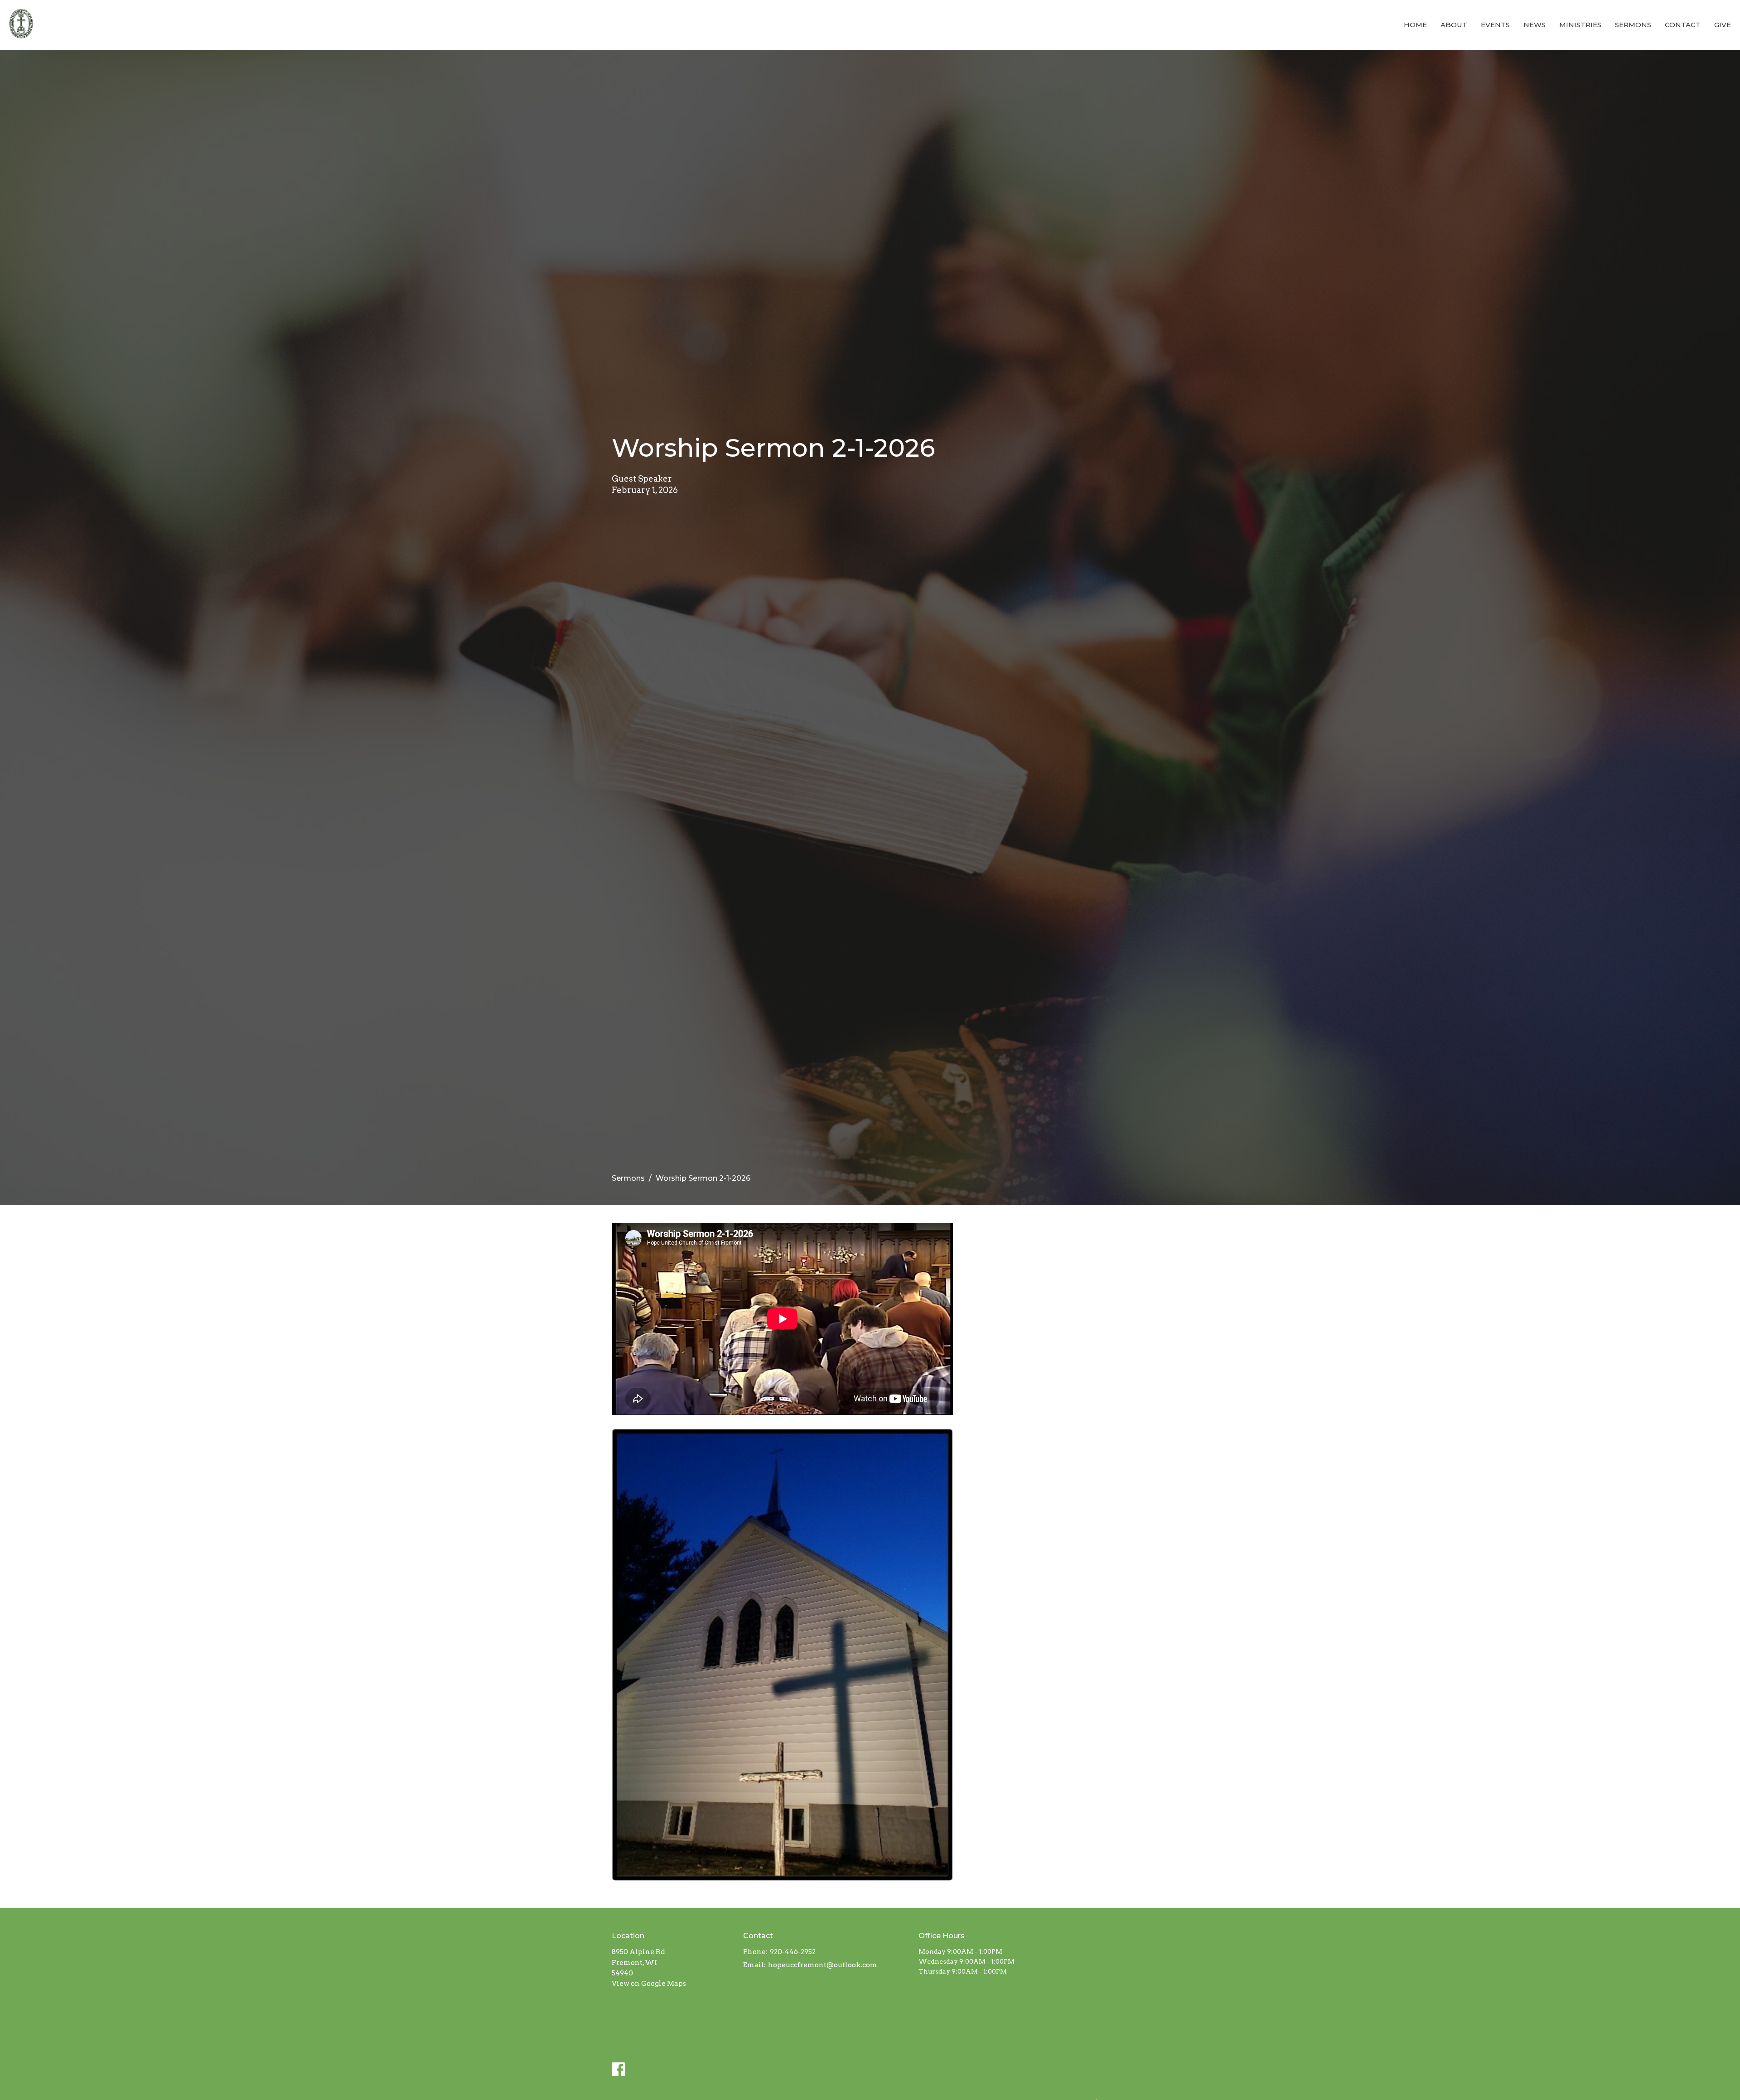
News (1535, 25)
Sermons (1633, 25)
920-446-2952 (793, 1952)
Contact (1683, 25)
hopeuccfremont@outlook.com (823, 1965)
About (1454, 25)
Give (1723, 25)
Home (1415, 25)
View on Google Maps (649, 1984)
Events (1495, 25)
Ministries (1580, 25)
